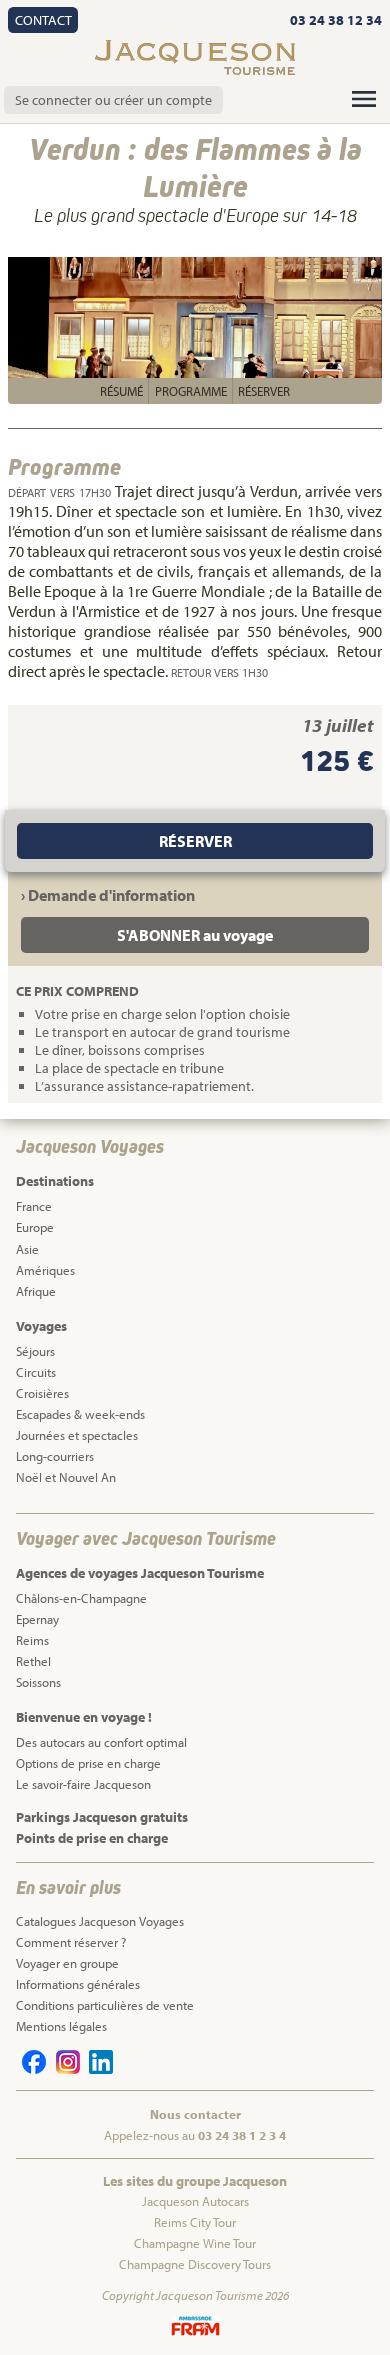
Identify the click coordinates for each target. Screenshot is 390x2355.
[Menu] (364, 99)
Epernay (37, 1619)
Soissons (38, 1682)
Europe (35, 1227)
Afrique (36, 1291)
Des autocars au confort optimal (101, 1742)
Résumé (121, 391)
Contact (43, 20)
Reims (32, 1640)
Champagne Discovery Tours (195, 2264)
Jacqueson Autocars (195, 2201)
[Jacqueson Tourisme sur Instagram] (64, 2069)
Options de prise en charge (88, 1763)
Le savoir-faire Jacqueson (83, 1784)
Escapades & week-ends (80, 1414)
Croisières (42, 1393)
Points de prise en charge (92, 1838)
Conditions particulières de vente (105, 2005)
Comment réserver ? (71, 1942)
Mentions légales (61, 2026)
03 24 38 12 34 (336, 20)
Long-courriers (55, 1456)
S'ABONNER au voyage (195, 935)
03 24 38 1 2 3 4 (242, 2135)
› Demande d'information (108, 895)
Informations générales (78, 1984)
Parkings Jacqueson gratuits (102, 1817)
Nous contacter (195, 2114)
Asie (27, 1249)
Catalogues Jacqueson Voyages (100, 1921)
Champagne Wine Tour (195, 2243)
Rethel (33, 1661)
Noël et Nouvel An (66, 1477)
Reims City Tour (195, 2222)
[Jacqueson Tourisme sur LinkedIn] (98, 2069)
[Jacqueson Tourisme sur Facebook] (31, 2069)
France (34, 1206)
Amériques (45, 1270)
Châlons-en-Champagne (81, 1598)
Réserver (264, 391)
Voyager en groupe (67, 1963)
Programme (191, 391)
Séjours (35, 1351)
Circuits (36, 1372)
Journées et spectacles (77, 1435)
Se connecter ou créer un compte (113, 100)
